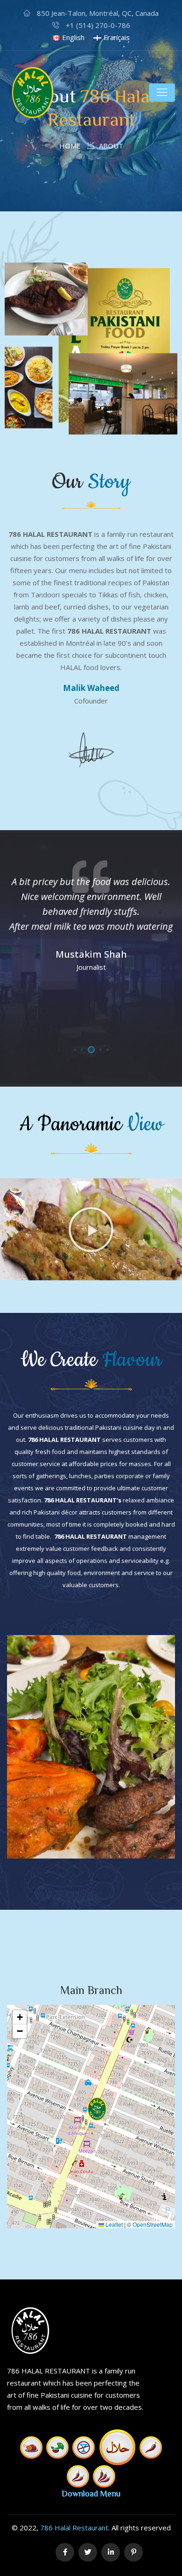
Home (70, 146)
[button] (91, 1230)
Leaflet (113, 2224)
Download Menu (91, 2493)
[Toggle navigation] (162, 93)
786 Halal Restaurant (74, 2528)
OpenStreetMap (153, 2224)
